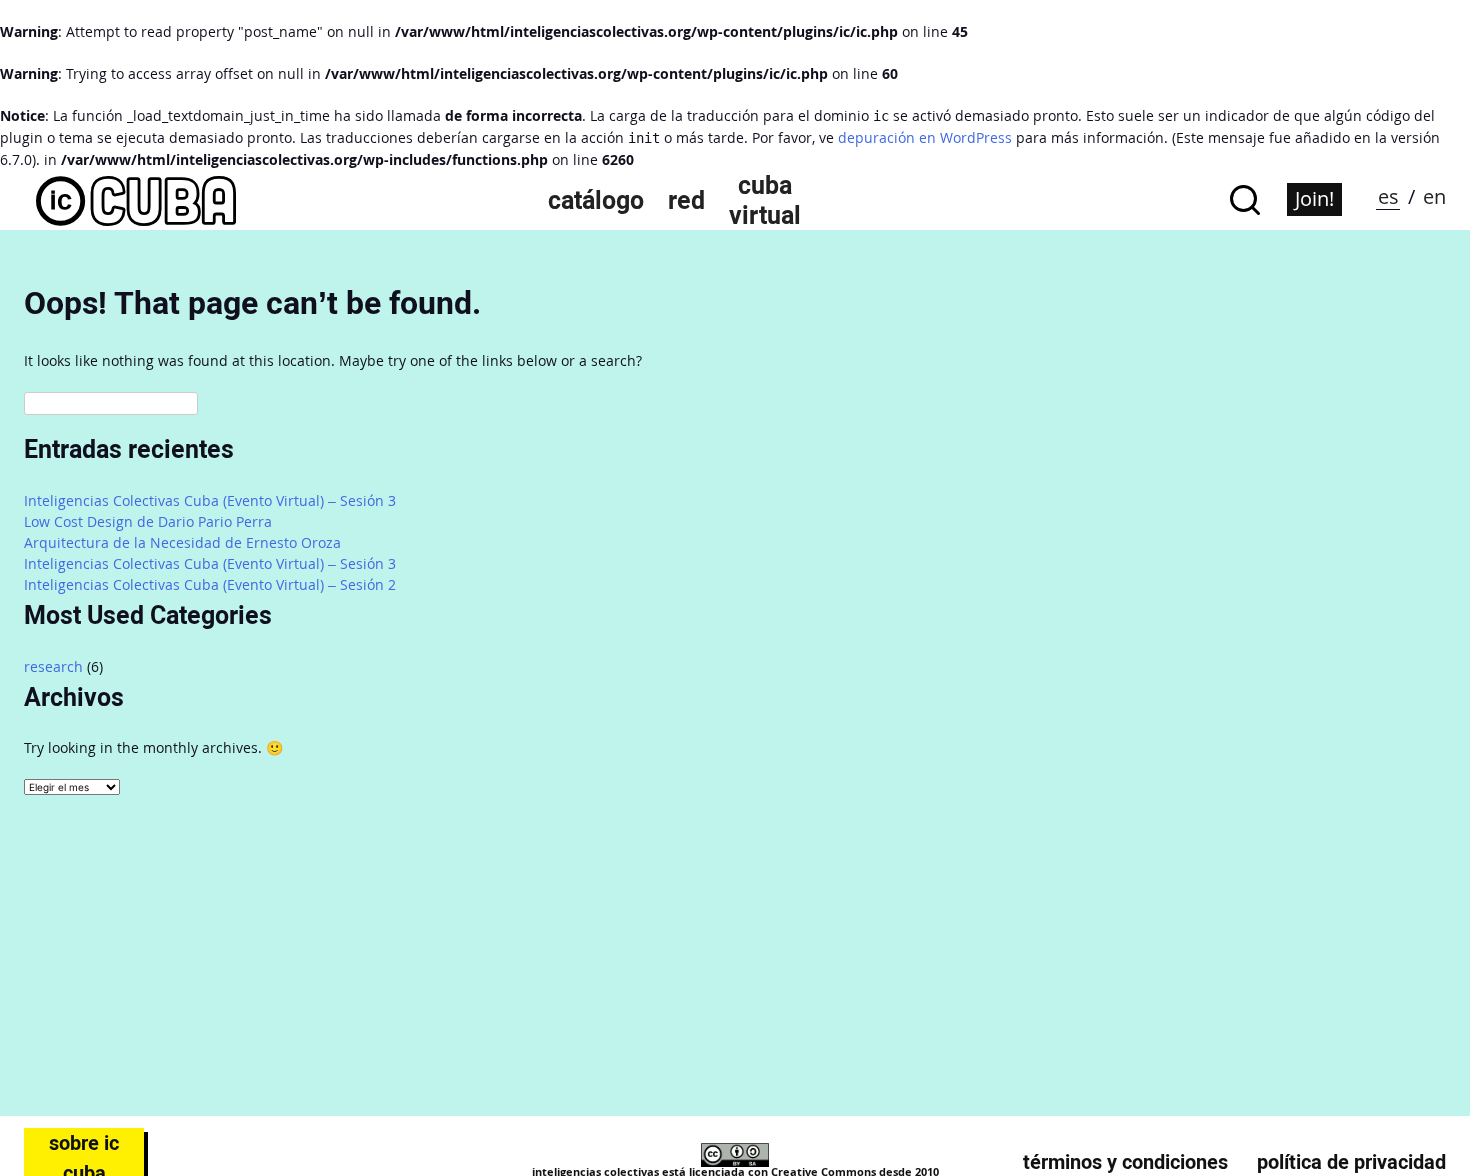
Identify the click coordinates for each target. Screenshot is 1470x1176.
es (1388, 196)
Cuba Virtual (765, 200)
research (53, 666)
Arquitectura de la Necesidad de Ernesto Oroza (182, 542)
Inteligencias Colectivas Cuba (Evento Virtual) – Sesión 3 (210, 500)
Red (686, 200)
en (1434, 196)
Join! (1314, 198)
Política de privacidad (1351, 1162)
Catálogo (596, 200)
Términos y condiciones (1125, 1162)
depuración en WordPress (925, 137)
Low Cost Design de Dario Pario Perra (148, 521)
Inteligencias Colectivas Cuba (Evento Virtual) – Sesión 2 (210, 584)
